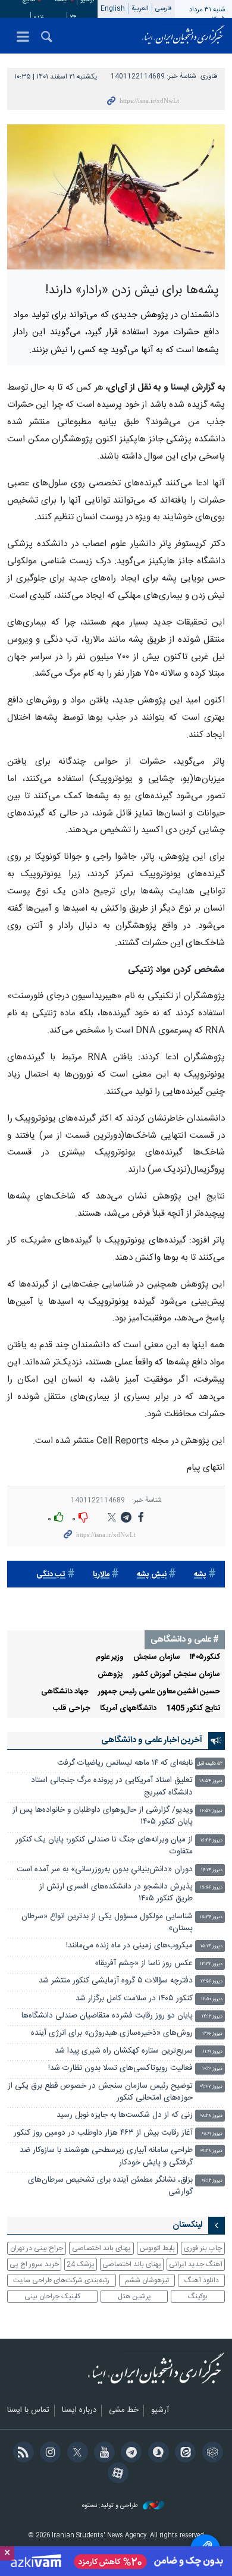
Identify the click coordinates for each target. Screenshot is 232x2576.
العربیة (140, 9)
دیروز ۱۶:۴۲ (211, 1841)
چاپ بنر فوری (203, 2248)
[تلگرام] (129, 2453)
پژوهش (110, 1675)
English (113, 9)
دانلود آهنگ (202, 2280)
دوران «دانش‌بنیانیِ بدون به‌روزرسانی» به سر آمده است (105, 1870)
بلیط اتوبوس (157, 2248)
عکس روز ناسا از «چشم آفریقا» (144, 1964)
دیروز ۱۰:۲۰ (212, 2069)
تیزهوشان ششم (147, 2280)
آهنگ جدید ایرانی (196, 2264)
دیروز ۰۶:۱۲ (212, 2181)
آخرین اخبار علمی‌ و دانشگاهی (152, 1740)
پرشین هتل (134, 2296)
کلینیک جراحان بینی (52, 2296)
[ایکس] (75, 2453)
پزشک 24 (81, 2264)
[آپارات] (116, 2474)
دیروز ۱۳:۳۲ (211, 1964)
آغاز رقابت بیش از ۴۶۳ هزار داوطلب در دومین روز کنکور (103, 2133)
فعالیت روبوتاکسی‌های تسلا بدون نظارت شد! (120, 2068)
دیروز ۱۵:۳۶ (211, 1917)
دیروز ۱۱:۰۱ (213, 2052)
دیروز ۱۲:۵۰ (212, 1999)
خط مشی (124, 2411)
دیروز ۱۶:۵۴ (211, 1811)
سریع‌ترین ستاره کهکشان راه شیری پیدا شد (124, 2051)
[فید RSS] (21, 2453)
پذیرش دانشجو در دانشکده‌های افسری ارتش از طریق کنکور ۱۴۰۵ (116, 1893)
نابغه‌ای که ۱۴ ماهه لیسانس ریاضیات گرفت (125, 1763)
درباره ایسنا (79, 2411)
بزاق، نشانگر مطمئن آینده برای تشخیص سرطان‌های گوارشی (110, 2186)
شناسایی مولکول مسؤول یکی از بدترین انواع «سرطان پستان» (107, 1923)
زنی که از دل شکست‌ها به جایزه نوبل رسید (125, 2115)
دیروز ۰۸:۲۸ (211, 2116)
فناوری (209, 76)
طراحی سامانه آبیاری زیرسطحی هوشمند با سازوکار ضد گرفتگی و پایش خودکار (106, 2156)
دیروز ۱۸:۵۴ (211, 1781)
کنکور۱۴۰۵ (205, 1657)
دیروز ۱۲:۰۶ (212, 2034)
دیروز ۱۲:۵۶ (211, 1982)
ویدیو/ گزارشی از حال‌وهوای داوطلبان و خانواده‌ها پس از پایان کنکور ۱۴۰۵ (103, 1816)
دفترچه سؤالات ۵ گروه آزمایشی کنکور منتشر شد (116, 1981)
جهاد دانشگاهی (65, 1692)
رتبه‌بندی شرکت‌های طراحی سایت (61, 2280)
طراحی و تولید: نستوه (111, 2506)
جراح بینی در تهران (37, 2248)
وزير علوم (110, 1657)
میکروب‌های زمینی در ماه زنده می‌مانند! (129, 1946)
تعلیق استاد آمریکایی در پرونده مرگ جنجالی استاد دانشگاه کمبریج (112, 1786)
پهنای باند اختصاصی (101, 2248)
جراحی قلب (72, 1709)
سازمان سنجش (157, 1657)
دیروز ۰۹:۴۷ (211, 2087)
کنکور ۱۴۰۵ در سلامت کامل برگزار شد (134, 1999)
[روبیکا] (210, 2453)
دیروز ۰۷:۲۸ (211, 2151)
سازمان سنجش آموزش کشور (176, 1675)
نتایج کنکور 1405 (193, 1709)
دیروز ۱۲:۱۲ (212, 2017)
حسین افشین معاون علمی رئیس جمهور (159, 1692)
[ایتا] (184, 2453)
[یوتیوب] (103, 2453)
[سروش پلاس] (156, 2453)
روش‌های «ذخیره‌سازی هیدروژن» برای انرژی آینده (112, 2033)
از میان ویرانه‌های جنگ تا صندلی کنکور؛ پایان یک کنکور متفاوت (104, 1846)
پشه (200, 1575)
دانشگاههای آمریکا (128, 1709)
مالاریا (101, 1575)
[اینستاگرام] (48, 2453)
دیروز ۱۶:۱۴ (212, 1870)
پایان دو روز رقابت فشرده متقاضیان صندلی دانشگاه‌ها (107, 2016)
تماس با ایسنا (28, 2411)
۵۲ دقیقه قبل (210, 1764)
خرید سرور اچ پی (34, 2264)
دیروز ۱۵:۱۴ (211, 1946)
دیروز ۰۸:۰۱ (212, 2134)
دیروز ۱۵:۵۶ (211, 1888)
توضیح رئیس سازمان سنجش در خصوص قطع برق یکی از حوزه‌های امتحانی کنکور (100, 2092)
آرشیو (160, 2411)
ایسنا (183, 36)
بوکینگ (198, 2296)
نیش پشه (152, 1575)
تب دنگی (51, 1575)
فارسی (164, 9)
